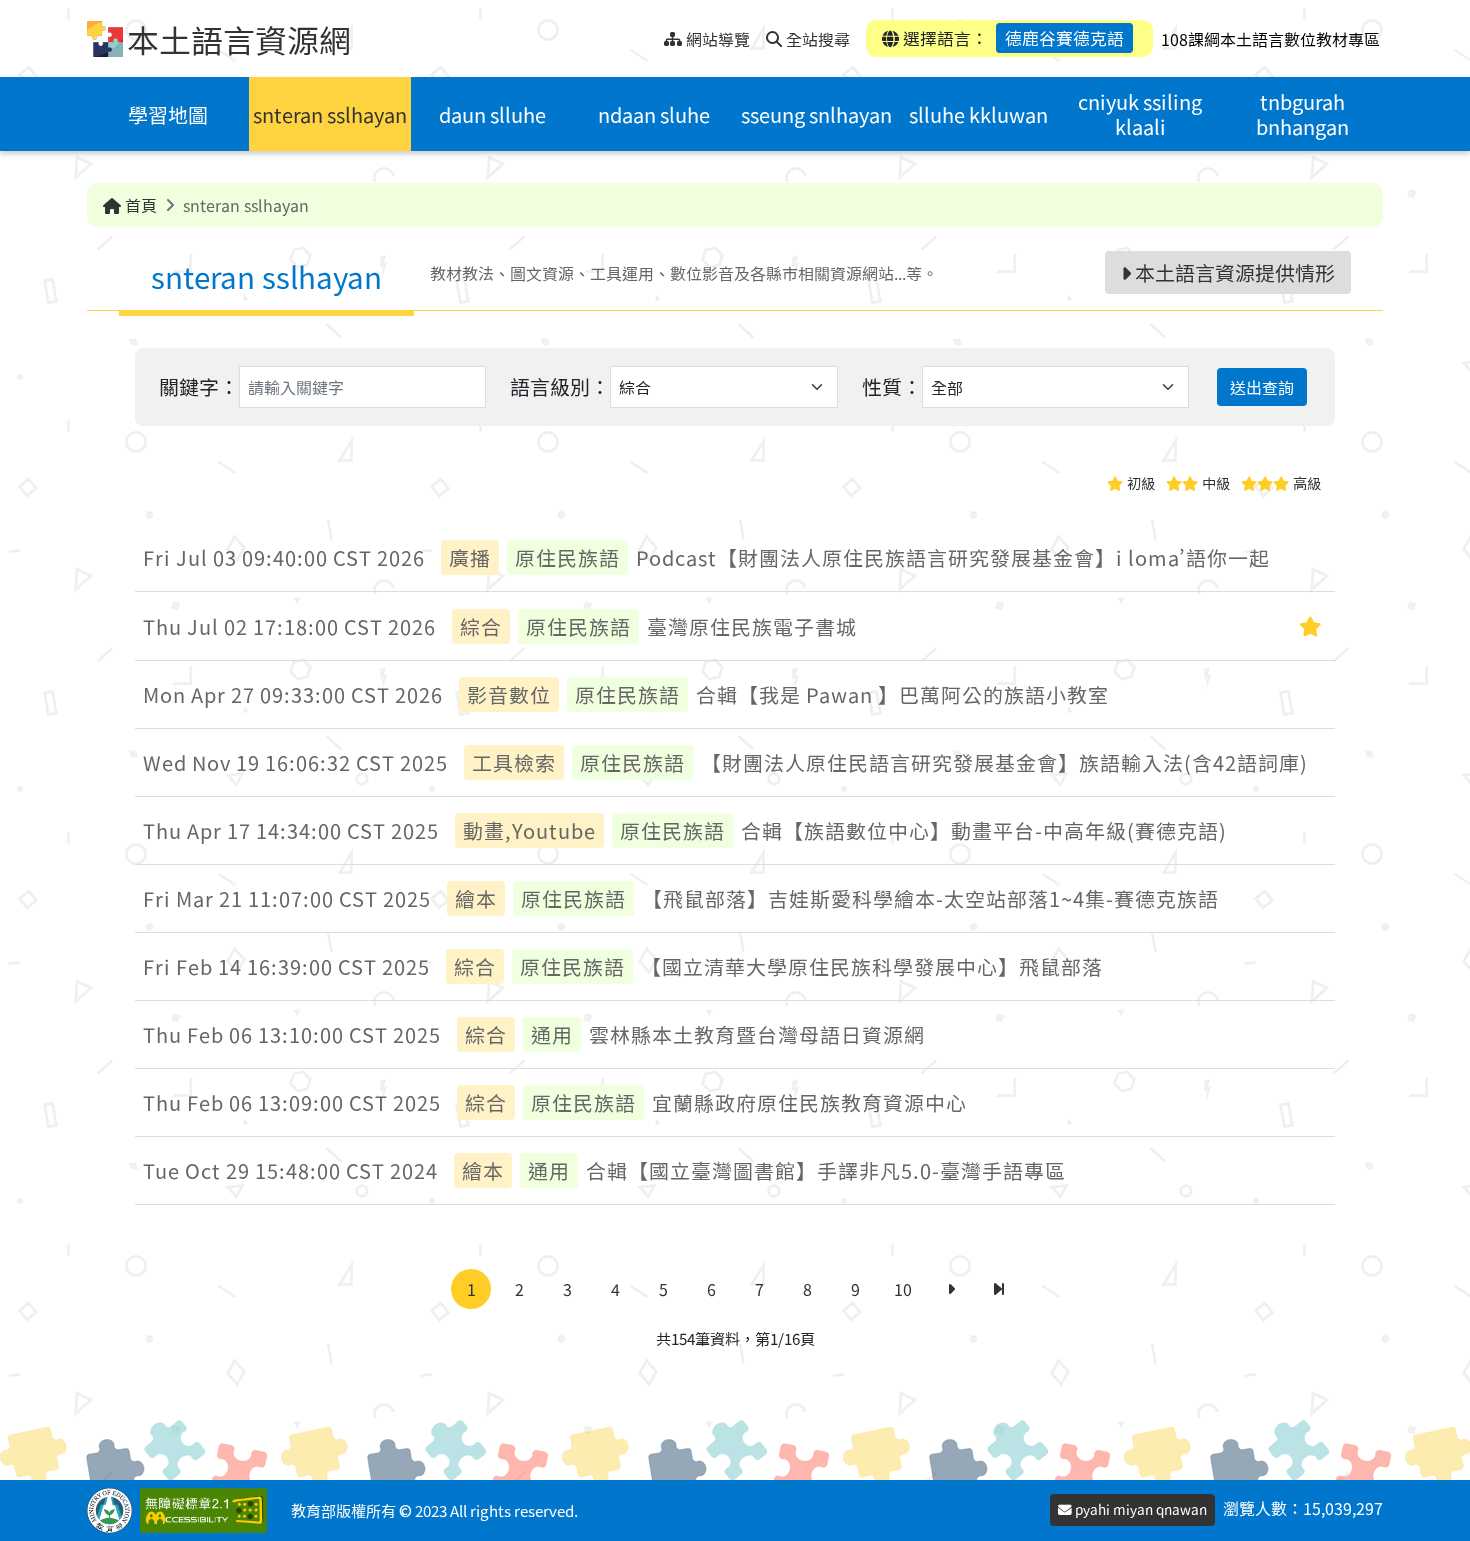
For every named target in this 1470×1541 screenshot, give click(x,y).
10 (903, 1289)
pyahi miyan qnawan (1139, 1509)
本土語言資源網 (239, 39)
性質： (892, 386)
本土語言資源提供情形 (1233, 272)
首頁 (139, 205)
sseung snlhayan (816, 114)
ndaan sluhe (654, 114)
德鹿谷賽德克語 (1064, 38)
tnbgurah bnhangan (1302, 114)
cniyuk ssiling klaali (1140, 114)
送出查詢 (1262, 387)
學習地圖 (168, 114)
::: (648, 33)
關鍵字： (199, 386)
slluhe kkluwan (978, 114)
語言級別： (560, 386)
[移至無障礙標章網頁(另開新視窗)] (207, 1510)
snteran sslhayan (330, 114)
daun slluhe (492, 114)
